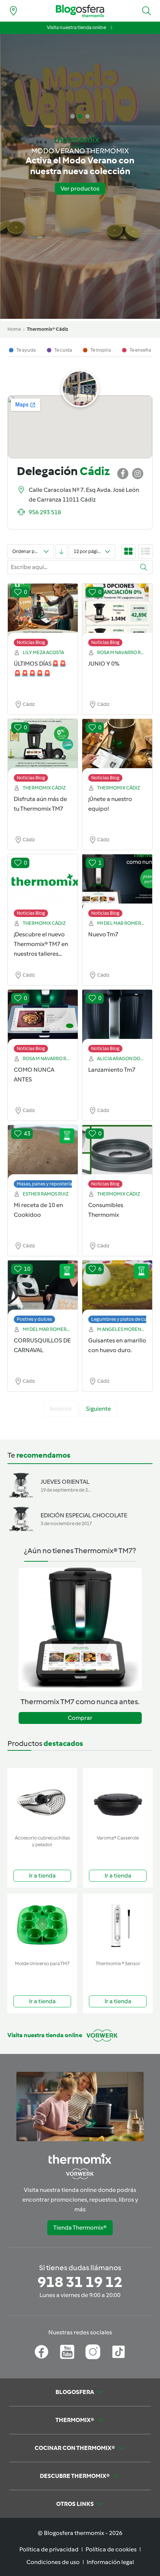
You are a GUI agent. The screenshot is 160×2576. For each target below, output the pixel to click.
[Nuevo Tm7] (117, 882)
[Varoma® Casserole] (118, 1800)
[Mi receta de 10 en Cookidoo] (43, 1153)
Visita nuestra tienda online (76, 27)
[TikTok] (119, 2352)
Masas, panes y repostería (44, 1184)
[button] (147, 11)
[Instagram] (93, 2352)
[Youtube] (67, 2352)
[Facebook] (41, 2352)
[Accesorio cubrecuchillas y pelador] (42, 1800)
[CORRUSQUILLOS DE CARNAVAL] (43, 1288)
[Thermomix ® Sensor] (118, 1925)
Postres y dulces (34, 1319)
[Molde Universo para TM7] (42, 1925)
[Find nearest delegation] (13, 11)
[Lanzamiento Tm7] (117, 1017)
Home (14, 329)
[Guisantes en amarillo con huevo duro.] (117, 1288)
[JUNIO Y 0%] (117, 611)
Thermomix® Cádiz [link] (47, 329)
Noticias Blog (31, 642)
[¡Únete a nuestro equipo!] (117, 747)
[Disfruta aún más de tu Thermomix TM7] (43, 747)
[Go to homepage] (80, 11)
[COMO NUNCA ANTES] (43, 1017)
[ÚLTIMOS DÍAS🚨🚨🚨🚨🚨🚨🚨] (43, 611)
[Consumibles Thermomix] (117, 1153)
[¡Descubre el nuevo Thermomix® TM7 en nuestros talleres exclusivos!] (43, 882)
